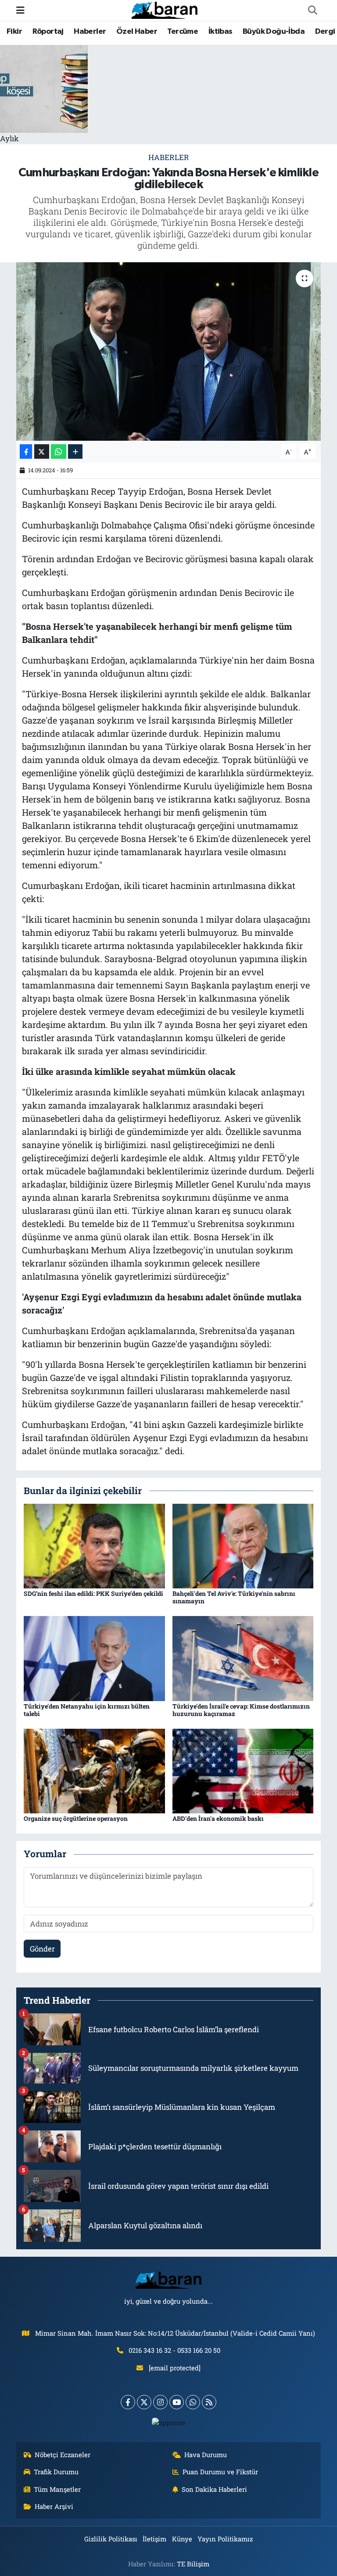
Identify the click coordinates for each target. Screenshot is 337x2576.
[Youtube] (177, 2402)
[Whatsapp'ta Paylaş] (59, 451)
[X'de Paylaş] (42, 451)
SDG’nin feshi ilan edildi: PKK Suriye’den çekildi (93, 1593)
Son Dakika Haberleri (214, 2489)
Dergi (325, 32)
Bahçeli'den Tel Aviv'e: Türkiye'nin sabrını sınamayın (234, 1597)
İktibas (220, 32)
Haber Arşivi (54, 2506)
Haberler (90, 32)
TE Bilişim (193, 2564)
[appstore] (169, 2422)
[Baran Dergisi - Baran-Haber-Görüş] (165, 9)
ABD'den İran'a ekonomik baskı (218, 1818)
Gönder (42, 1949)
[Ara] (312, 11)
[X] (144, 2402)
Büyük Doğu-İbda (274, 32)
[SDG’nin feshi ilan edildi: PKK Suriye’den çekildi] (94, 1545)
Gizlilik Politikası (111, 2539)
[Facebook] (128, 2402)
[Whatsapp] (193, 2402)
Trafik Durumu (56, 2472)
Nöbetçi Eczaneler (63, 2455)
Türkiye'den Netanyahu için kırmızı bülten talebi (87, 1710)
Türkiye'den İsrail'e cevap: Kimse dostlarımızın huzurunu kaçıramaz (241, 1710)
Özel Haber (137, 32)
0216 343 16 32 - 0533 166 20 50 (174, 2350)
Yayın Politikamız (225, 2539)
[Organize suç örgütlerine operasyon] (94, 1770)
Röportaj (48, 32)
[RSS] (209, 2402)
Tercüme (183, 32)
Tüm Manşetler (57, 2489)
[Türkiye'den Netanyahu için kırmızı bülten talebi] (94, 1657)
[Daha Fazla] (75, 451)
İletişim (154, 2539)
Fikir (14, 32)
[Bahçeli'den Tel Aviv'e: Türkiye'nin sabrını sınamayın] (243, 1545)
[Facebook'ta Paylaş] (26, 451)
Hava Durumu (206, 2455)
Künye (182, 2539)
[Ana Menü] (20, 10)
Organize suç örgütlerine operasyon (76, 1818)
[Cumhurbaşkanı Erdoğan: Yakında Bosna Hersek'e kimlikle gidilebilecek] (169, 351)
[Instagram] (160, 2402)
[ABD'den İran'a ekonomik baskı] (243, 1770)
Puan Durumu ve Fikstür (220, 2472)
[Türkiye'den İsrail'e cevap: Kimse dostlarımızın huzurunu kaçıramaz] (243, 1657)
